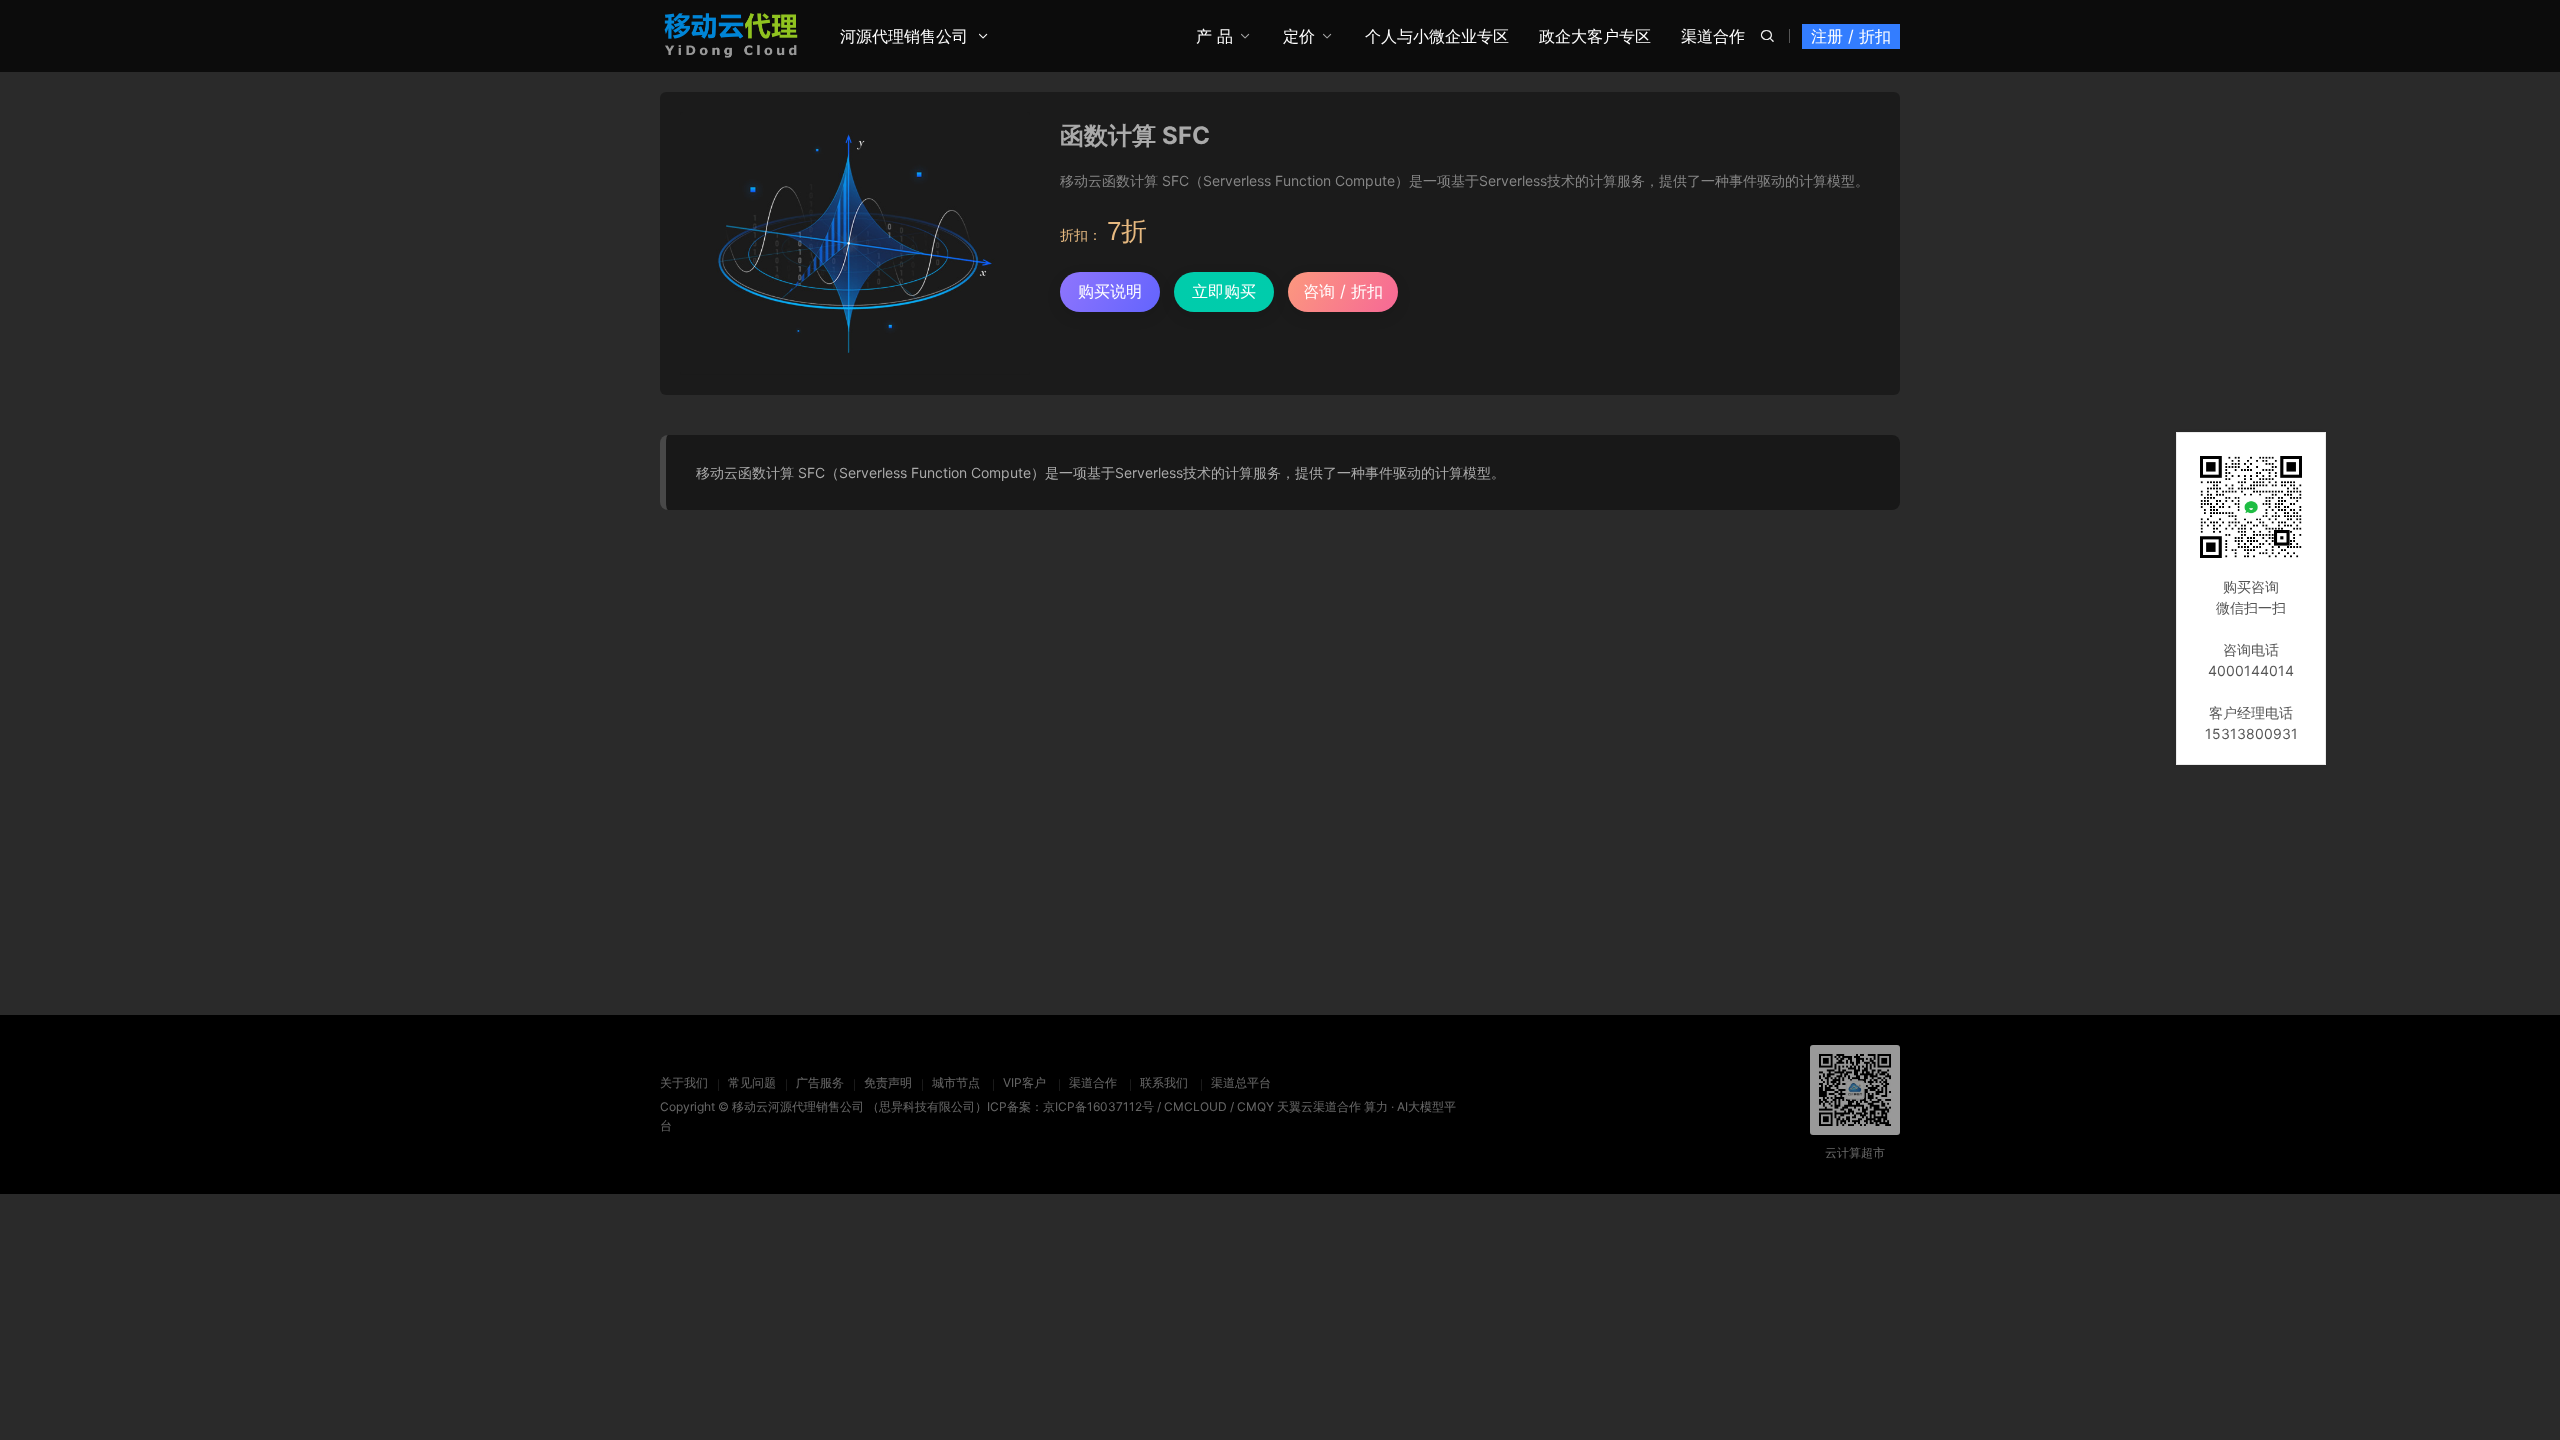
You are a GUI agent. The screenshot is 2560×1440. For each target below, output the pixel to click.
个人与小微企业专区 (1437, 36)
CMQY (1255, 1106)
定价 (1299, 36)
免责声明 (888, 1082)
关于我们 (684, 1082)
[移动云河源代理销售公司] (731, 35)
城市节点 (956, 1082)
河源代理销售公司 (904, 36)
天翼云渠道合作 (1319, 1106)
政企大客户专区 (1595, 36)
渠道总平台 (1241, 1082)
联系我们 (1164, 1082)
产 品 (1214, 36)
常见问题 (752, 1082)
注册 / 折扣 (1851, 36)
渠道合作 (1713, 36)
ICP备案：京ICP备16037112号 (1070, 1106)
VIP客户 (1024, 1082)
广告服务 (820, 1082)
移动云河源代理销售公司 (798, 1106)
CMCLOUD (1195, 1106)
